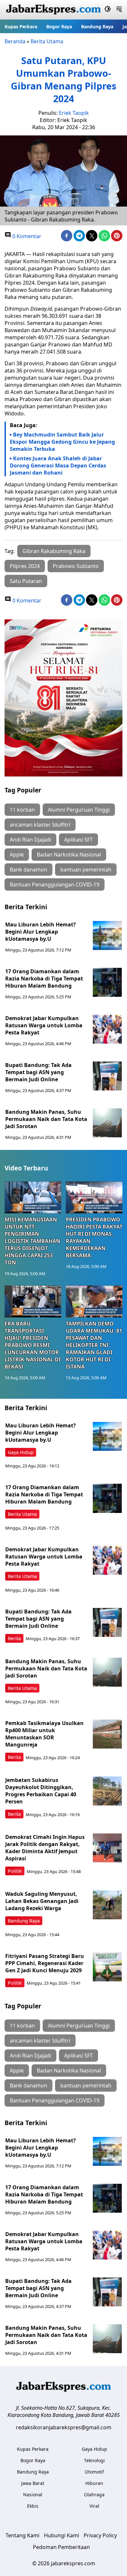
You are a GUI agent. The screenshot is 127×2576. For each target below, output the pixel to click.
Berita (14, 1638)
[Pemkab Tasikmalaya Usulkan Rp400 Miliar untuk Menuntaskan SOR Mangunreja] (107, 1734)
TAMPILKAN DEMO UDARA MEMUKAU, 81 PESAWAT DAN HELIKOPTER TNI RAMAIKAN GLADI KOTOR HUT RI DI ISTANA (94, 1345)
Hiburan (94, 2483)
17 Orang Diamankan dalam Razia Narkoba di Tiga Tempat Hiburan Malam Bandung (44, 978)
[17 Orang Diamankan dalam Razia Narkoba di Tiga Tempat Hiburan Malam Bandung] (107, 982)
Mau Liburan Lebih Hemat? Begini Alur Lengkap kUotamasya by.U (41, 932)
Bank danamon (28, 870)
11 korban (22, 810)
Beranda (15, 41)
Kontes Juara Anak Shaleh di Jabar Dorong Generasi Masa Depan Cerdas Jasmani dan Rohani (58, 465)
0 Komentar (26, 236)
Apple (17, 855)
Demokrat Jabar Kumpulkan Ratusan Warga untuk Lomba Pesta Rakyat (44, 1025)
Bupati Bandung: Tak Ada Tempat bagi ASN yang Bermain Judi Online (38, 1072)
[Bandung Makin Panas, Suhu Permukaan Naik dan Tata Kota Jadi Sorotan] (107, 1123)
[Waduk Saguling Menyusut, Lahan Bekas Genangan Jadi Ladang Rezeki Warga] (107, 1905)
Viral (94, 2506)
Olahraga (94, 2495)
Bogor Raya (59, 27)
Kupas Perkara (21, 27)
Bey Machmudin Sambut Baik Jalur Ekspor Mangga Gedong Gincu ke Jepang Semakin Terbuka (62, 442)
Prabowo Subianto (76, 566)
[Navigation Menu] (119, 10)
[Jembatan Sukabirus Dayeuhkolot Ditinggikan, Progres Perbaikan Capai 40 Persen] (107, 1791)
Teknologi (94, 2460)
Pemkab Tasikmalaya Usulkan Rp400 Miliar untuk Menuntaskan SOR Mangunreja (44, 1734)
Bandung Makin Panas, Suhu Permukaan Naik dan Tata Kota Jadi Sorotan (46, 1119)
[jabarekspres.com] (53, 10)
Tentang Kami (22, 2535)
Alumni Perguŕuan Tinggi (79, 810)
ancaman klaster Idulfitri (40, 825)
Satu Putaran (26, 581)
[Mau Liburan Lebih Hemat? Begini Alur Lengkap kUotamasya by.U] (107, 936)
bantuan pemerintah (86, 870)
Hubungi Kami (62, 2535)
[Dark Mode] (108, 10)
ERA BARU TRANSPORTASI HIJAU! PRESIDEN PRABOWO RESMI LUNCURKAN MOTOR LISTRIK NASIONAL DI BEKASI (33, 1345)
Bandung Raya (97, 27)
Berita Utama (47, 41)
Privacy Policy (100, 2535)
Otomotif (94, 2472)
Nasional (33, 2495)
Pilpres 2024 (25, 566)
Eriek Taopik (74, 113)
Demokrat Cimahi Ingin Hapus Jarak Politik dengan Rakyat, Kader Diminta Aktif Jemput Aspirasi (45, 1848)
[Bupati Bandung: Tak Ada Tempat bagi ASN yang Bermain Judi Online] (107, 1076)
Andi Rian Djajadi (30, 840)
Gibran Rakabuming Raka (54, 551)
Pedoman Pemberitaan (61, 2547)
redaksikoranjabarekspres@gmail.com (64, 2427)
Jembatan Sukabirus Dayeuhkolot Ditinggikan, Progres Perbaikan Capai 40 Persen (41, 1791)
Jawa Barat (33, 2483)
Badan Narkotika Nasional (69, 855)
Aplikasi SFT (78, 840)
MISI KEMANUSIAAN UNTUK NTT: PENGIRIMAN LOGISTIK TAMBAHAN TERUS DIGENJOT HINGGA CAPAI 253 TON (32, 1241)
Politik (15, 1871)
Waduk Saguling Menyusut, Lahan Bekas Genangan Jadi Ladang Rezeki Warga (42, 1901)
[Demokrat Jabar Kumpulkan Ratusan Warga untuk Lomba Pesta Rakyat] (107, 1029)
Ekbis (33, 2506)
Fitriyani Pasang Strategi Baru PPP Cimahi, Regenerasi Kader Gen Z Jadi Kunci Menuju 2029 (45, 1963)
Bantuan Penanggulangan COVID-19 (55, 884)
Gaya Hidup (21, 1452)
